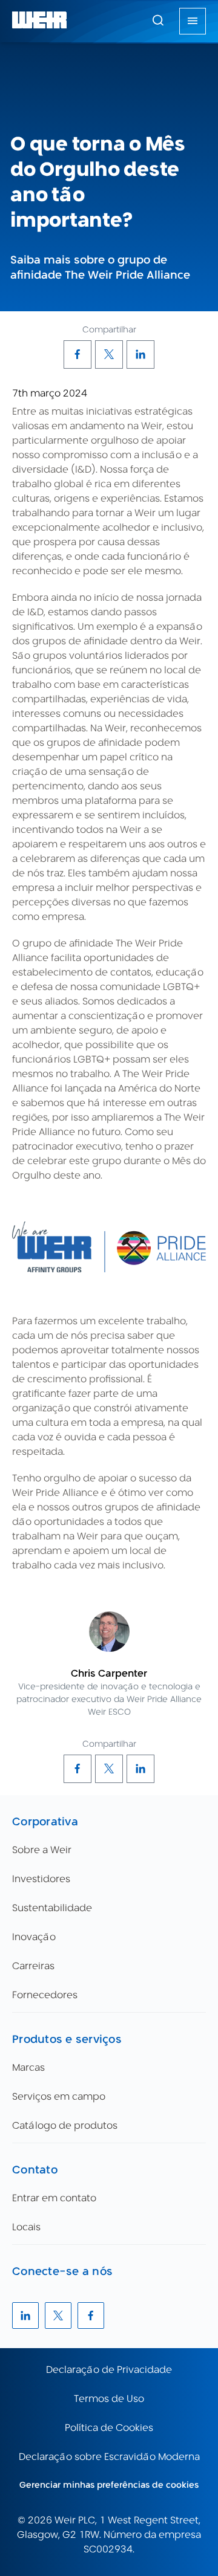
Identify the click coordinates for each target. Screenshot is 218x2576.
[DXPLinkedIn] (140, 354)
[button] (158, 20)
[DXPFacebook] (78, 354)
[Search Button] (158, 21)
